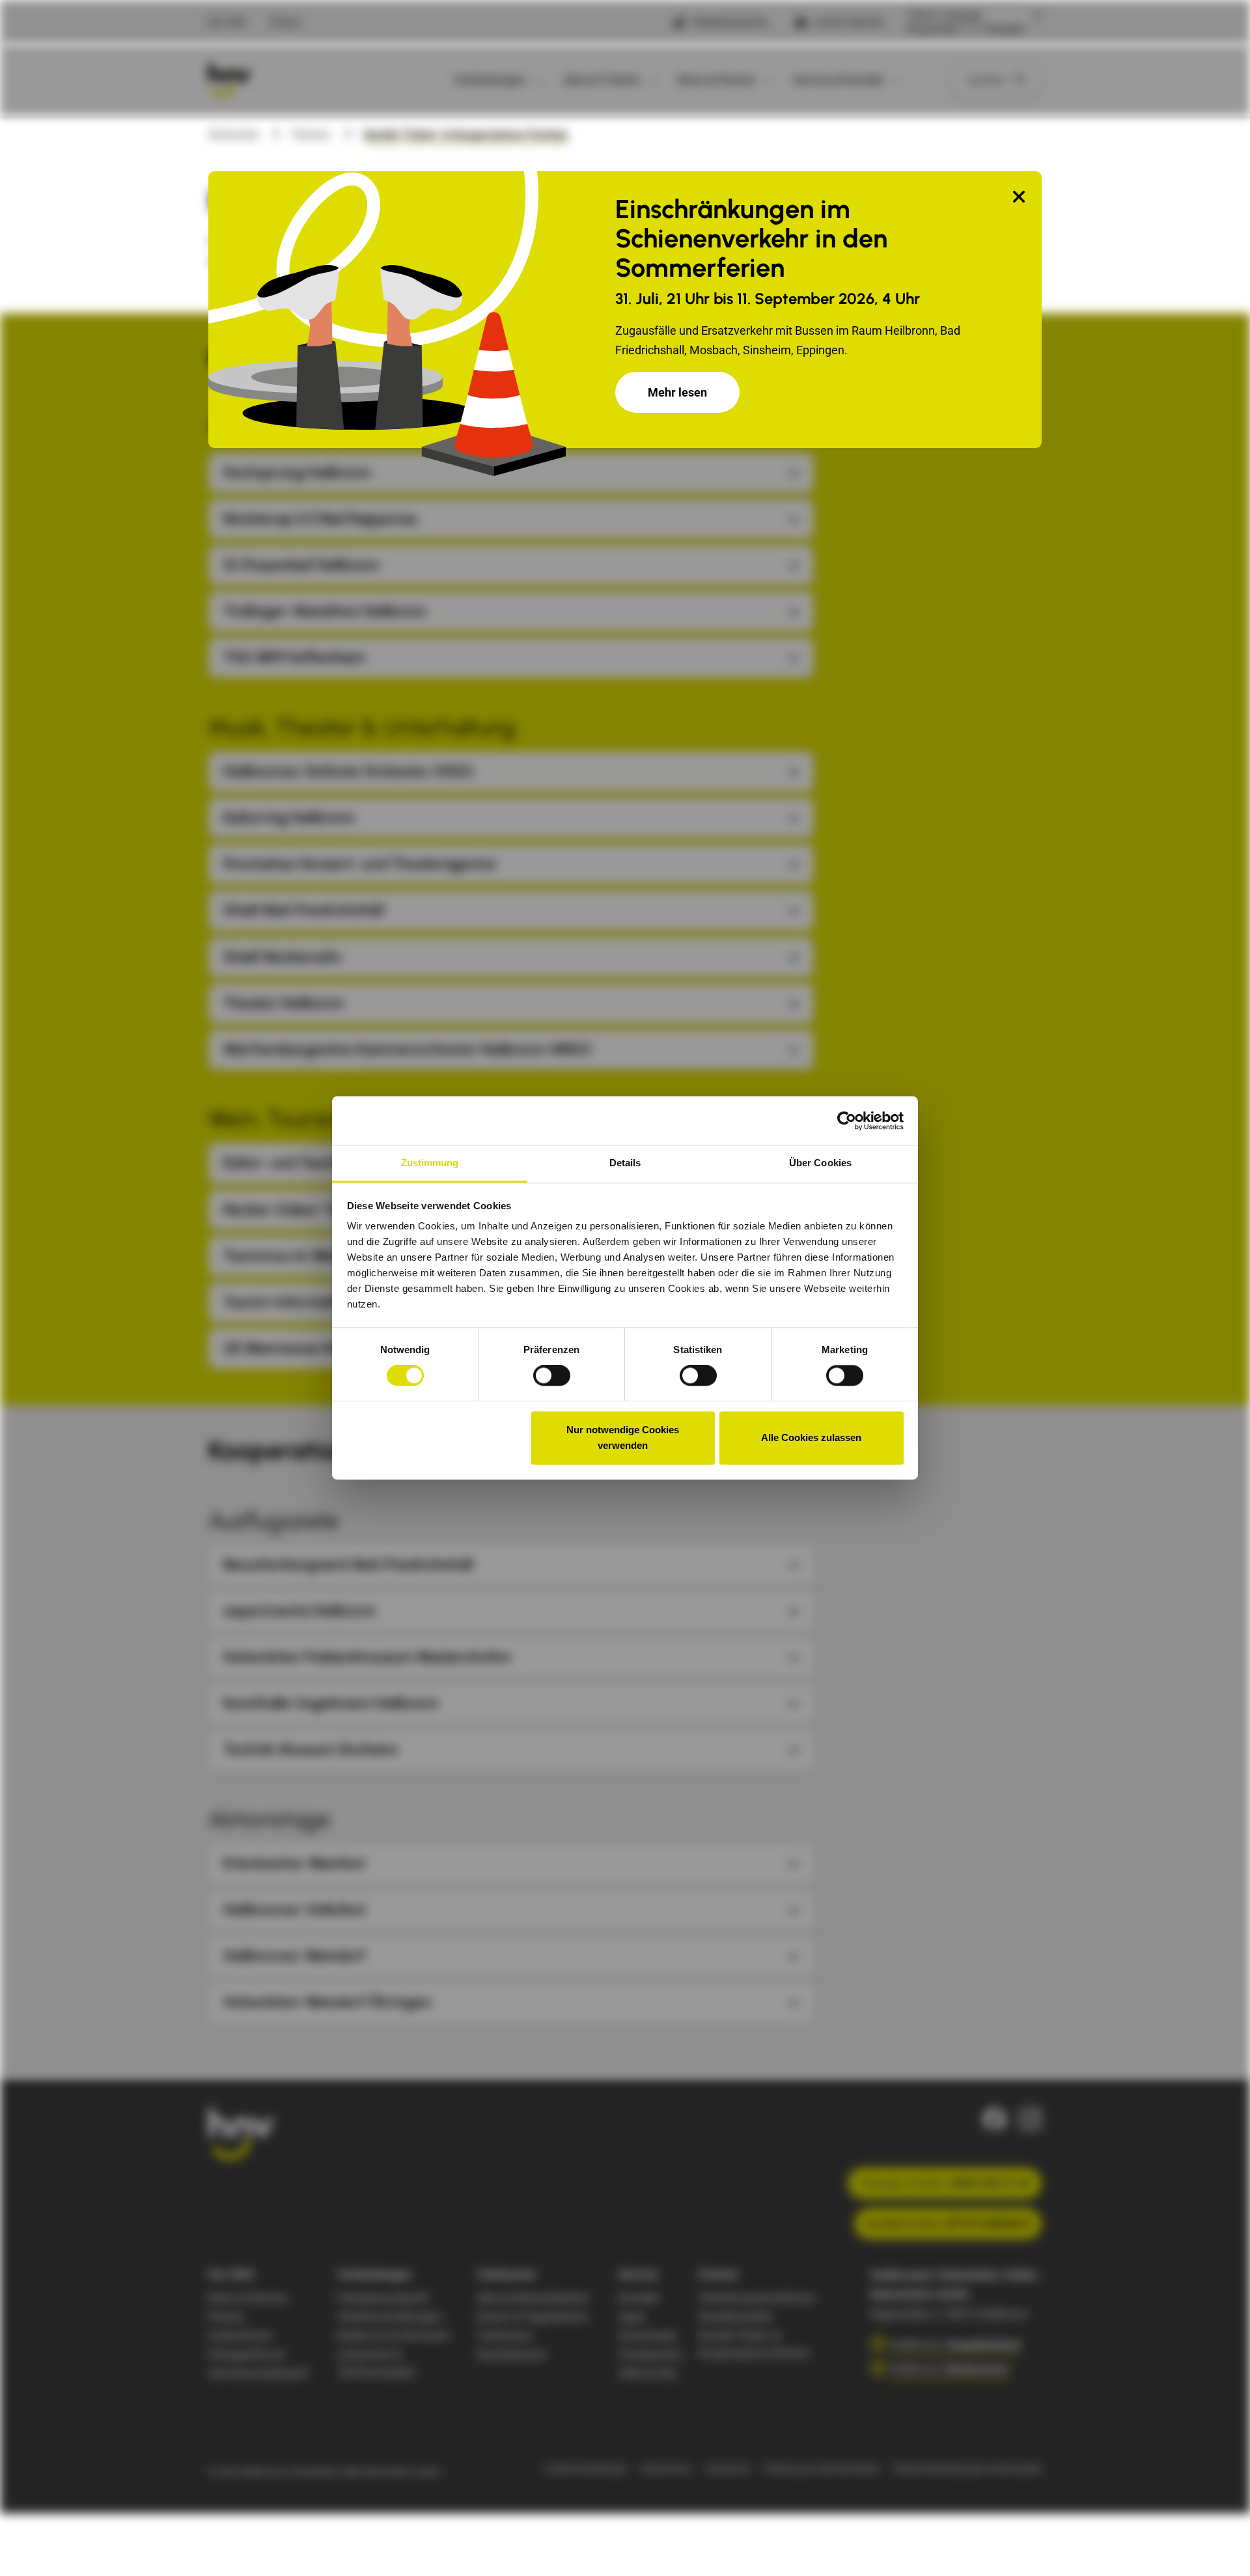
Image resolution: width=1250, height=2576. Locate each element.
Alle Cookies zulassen (811, 1437)
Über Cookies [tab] (820, 1163)
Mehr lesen (677, 392)
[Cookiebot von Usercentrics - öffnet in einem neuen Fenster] (847, 1121)
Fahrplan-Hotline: (945, 2183)
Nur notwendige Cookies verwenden (623, 1437)
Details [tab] (625, 1163)
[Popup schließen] (1019, 198)
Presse (285, 22)
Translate (1004, 29)
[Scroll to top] (1219, 2545)
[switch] (552, 1376)
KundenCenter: (948, 2223)
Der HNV (228, 22)
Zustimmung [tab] (430, 1163)
